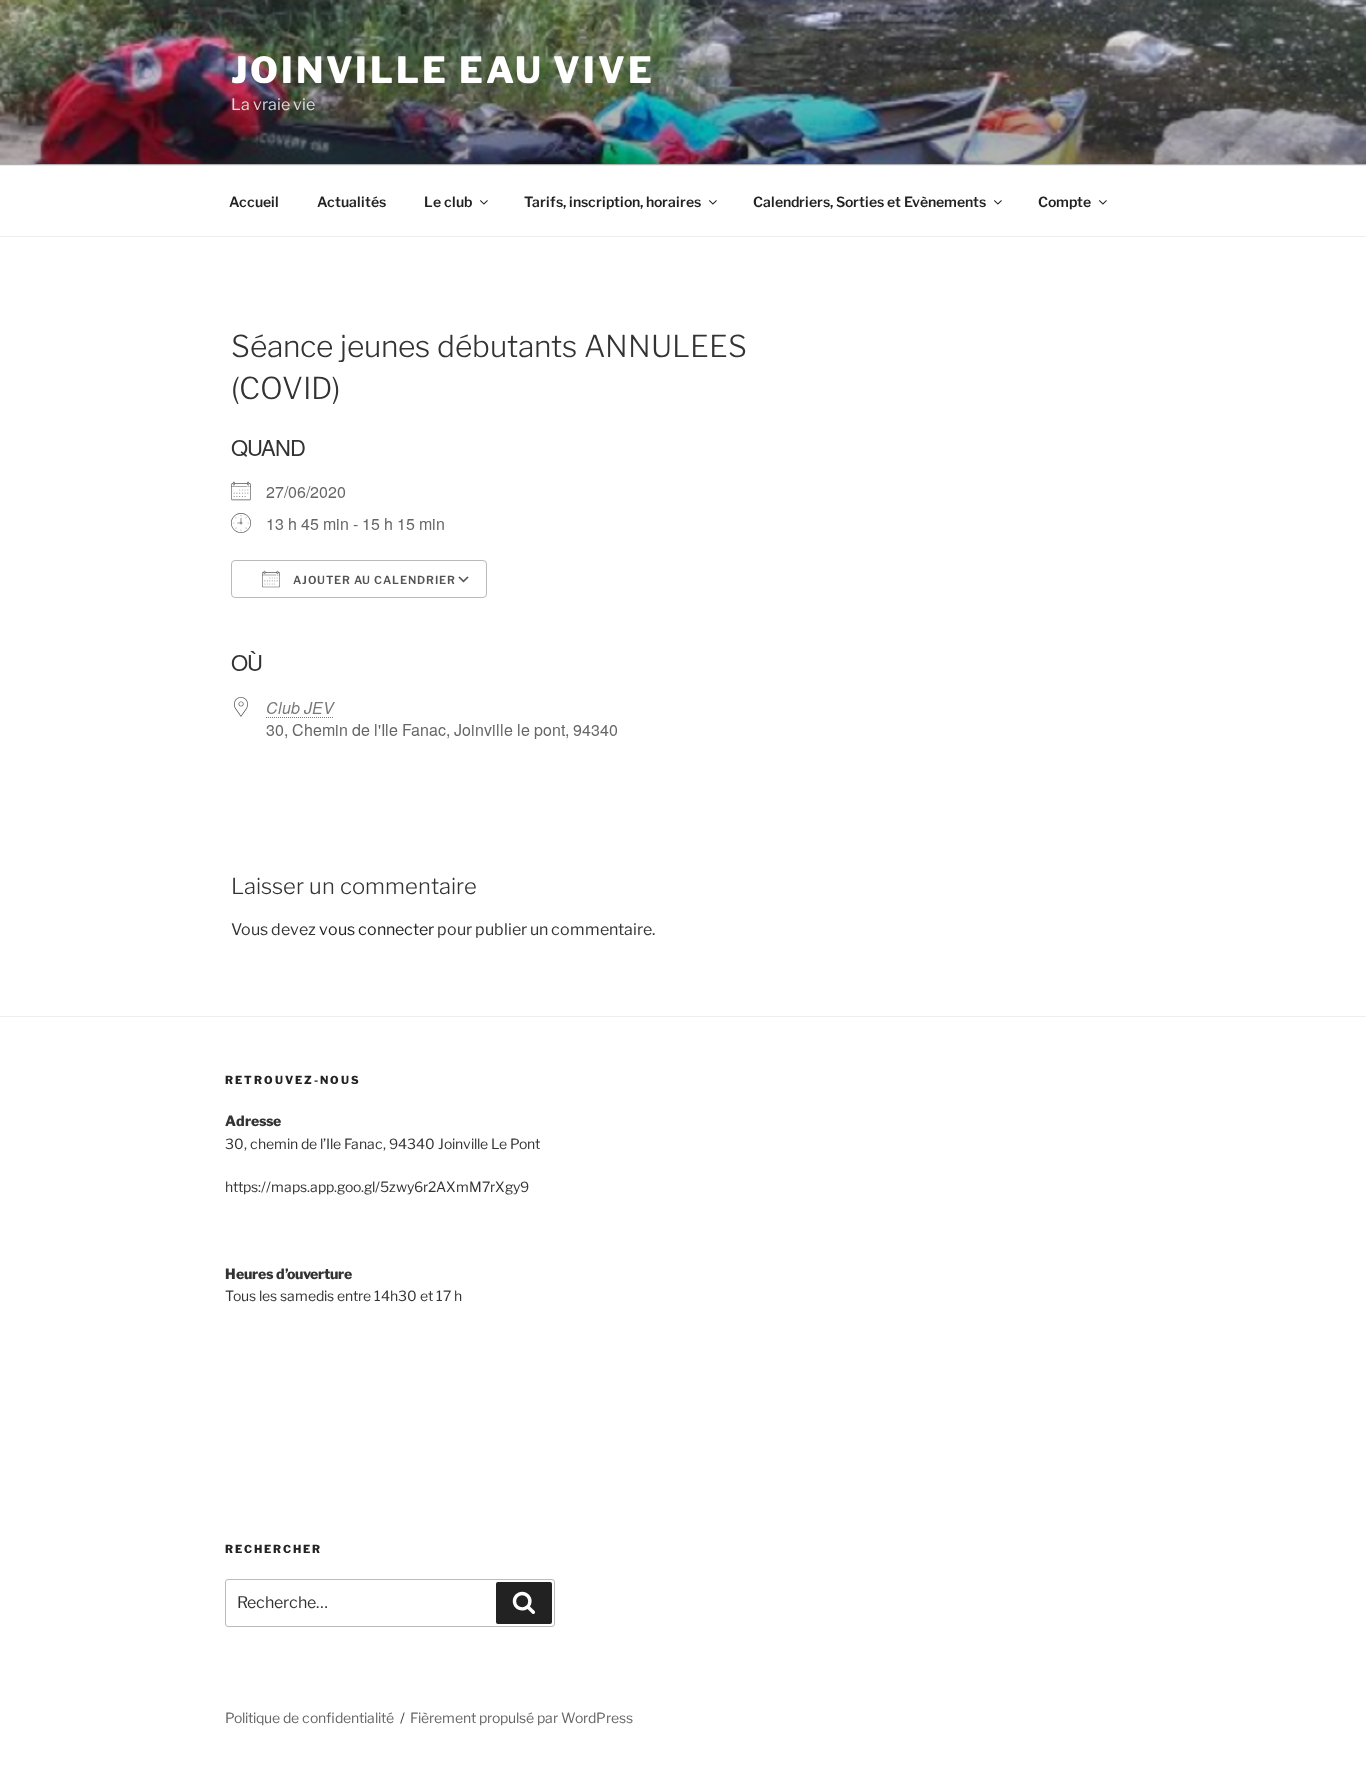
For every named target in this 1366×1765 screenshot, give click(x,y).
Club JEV (300, 707)
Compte (1064, 201)
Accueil (254, 201)
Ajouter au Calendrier (373, 580)
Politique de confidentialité (309, 1717)
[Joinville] (300, 1404)
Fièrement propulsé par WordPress (521, 1717)
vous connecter (376, 929)
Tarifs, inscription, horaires (612, 201)
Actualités (351, 201)
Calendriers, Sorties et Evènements (869, 201)
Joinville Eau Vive (443, 70)
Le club (448, 201)
